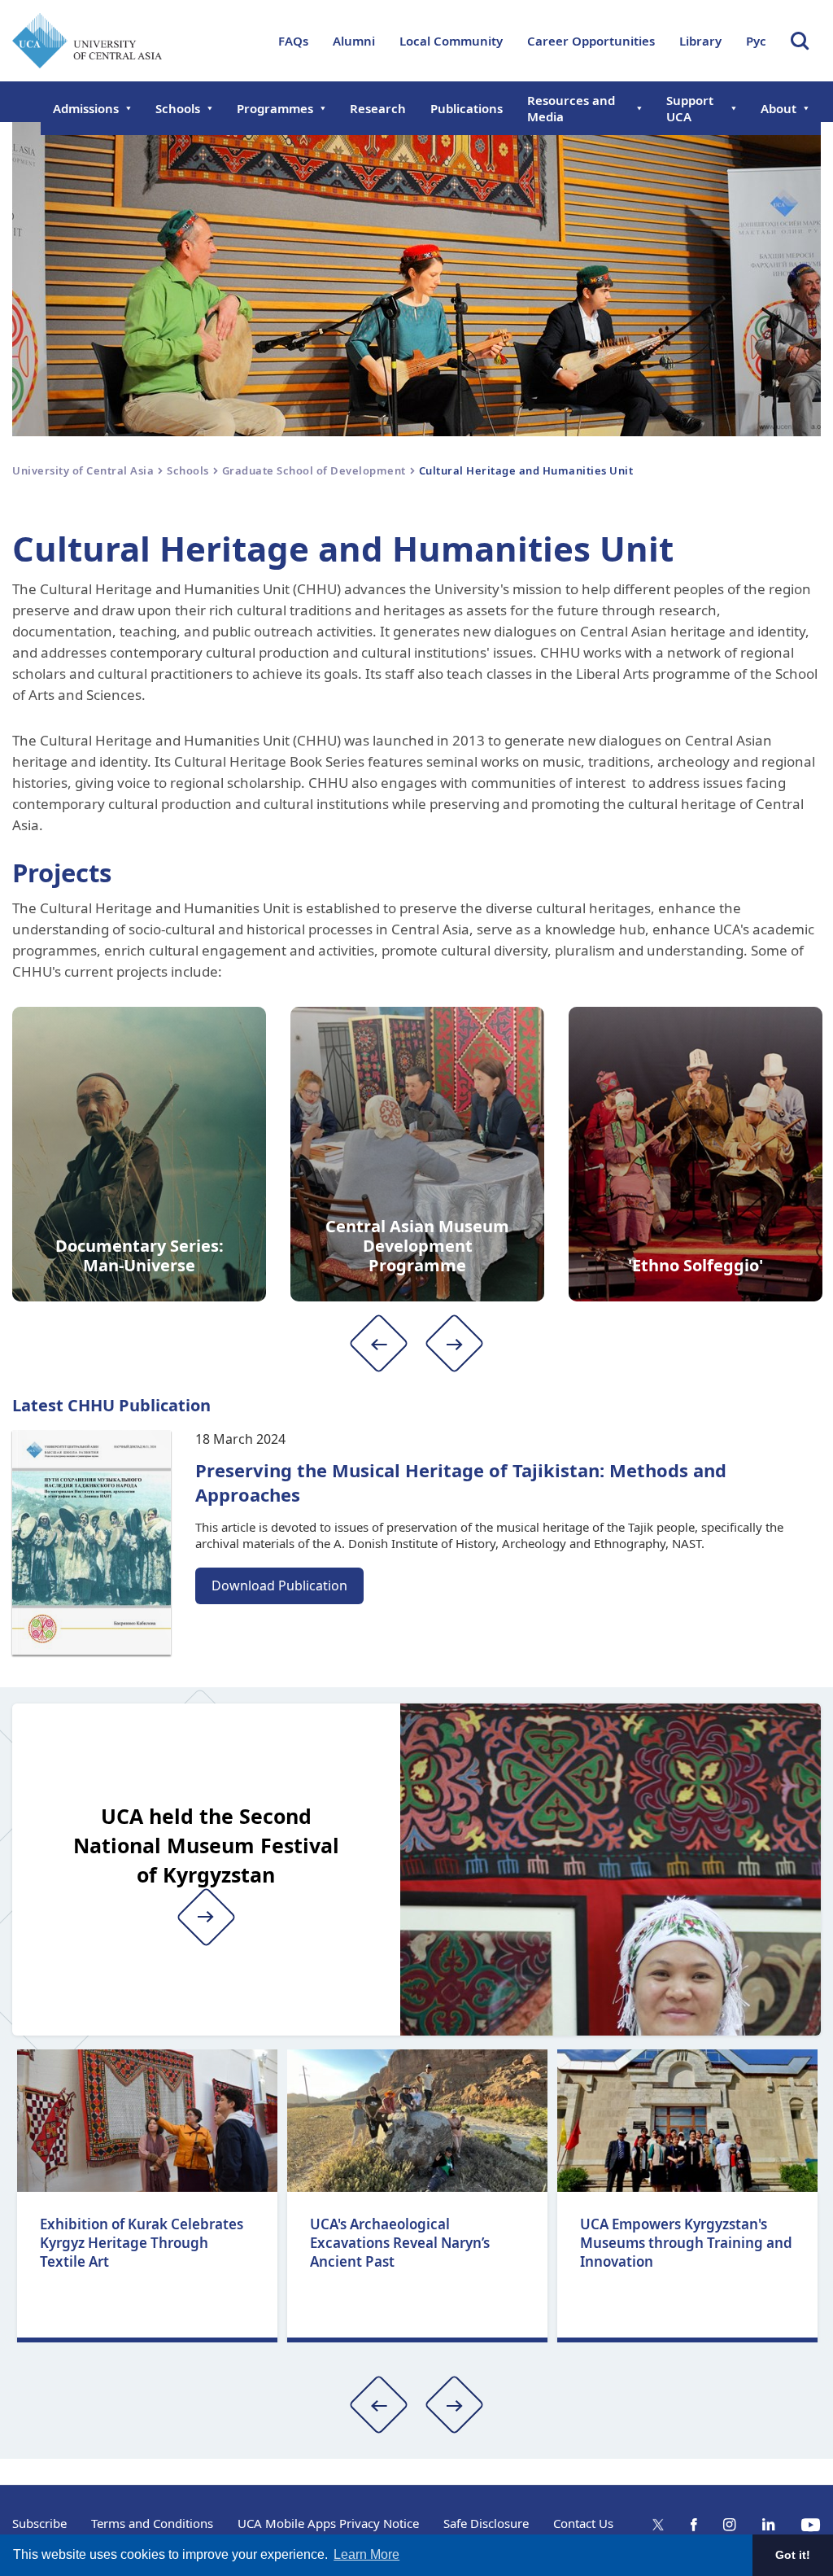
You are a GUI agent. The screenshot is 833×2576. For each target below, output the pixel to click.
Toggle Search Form (800, 41)
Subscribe (39, 2523)
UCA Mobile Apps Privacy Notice (328, 2523)
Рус (756, 41)
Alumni (354, 41)
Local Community (451, 41)
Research (378, 108)
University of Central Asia (83, 470)
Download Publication (279, 1585)
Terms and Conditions (152, 2523)
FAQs (293, 41)
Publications (467, 108)
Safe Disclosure (486, 2523)
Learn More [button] (366, 2554)
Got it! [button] (793, 2555)
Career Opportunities (591, 41)
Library (700, 41)
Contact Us (583, 2523)
